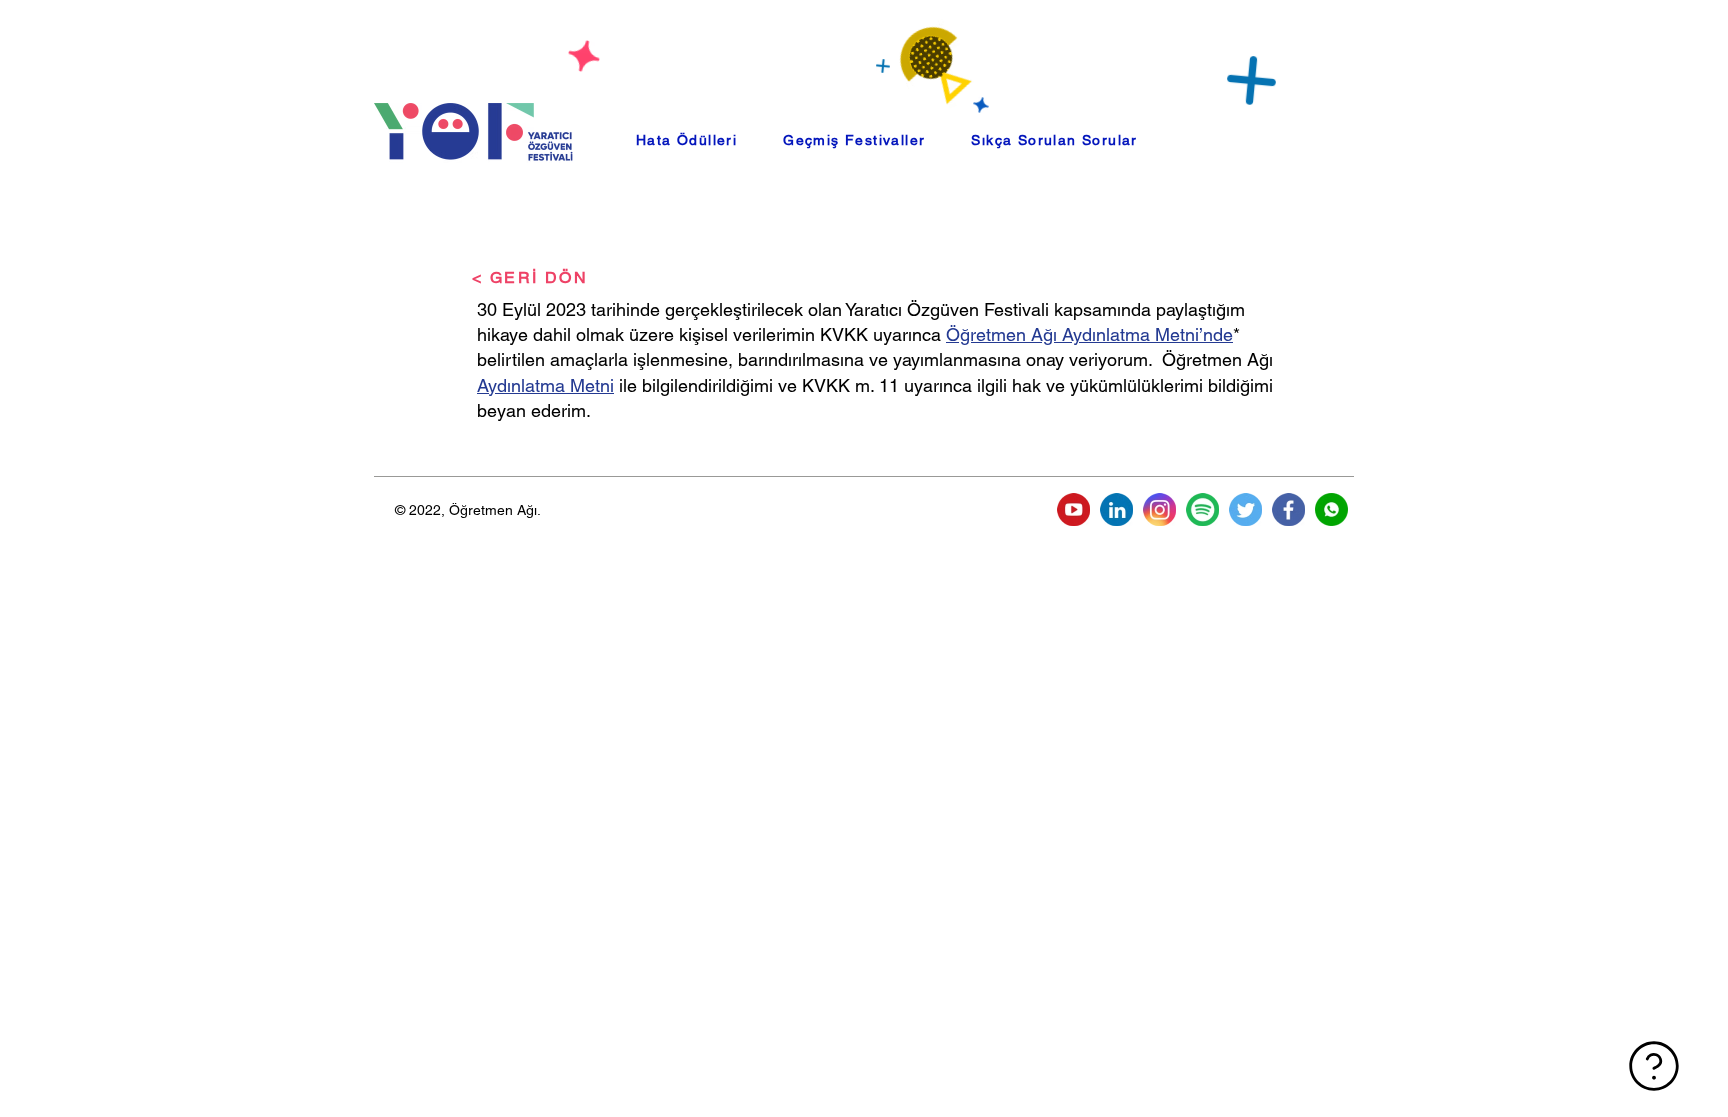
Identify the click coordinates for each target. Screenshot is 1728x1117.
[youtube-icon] (1073, 509)
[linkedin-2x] (1116, 509)
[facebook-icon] (1288, 509)
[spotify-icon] (1202, 509)
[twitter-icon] (1245, 509)
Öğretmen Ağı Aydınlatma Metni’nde (1089, 334)
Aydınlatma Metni (545, 385)
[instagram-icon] (1159, 509)
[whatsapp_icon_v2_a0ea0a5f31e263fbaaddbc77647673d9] (1331, 509)
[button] (854, 140)
